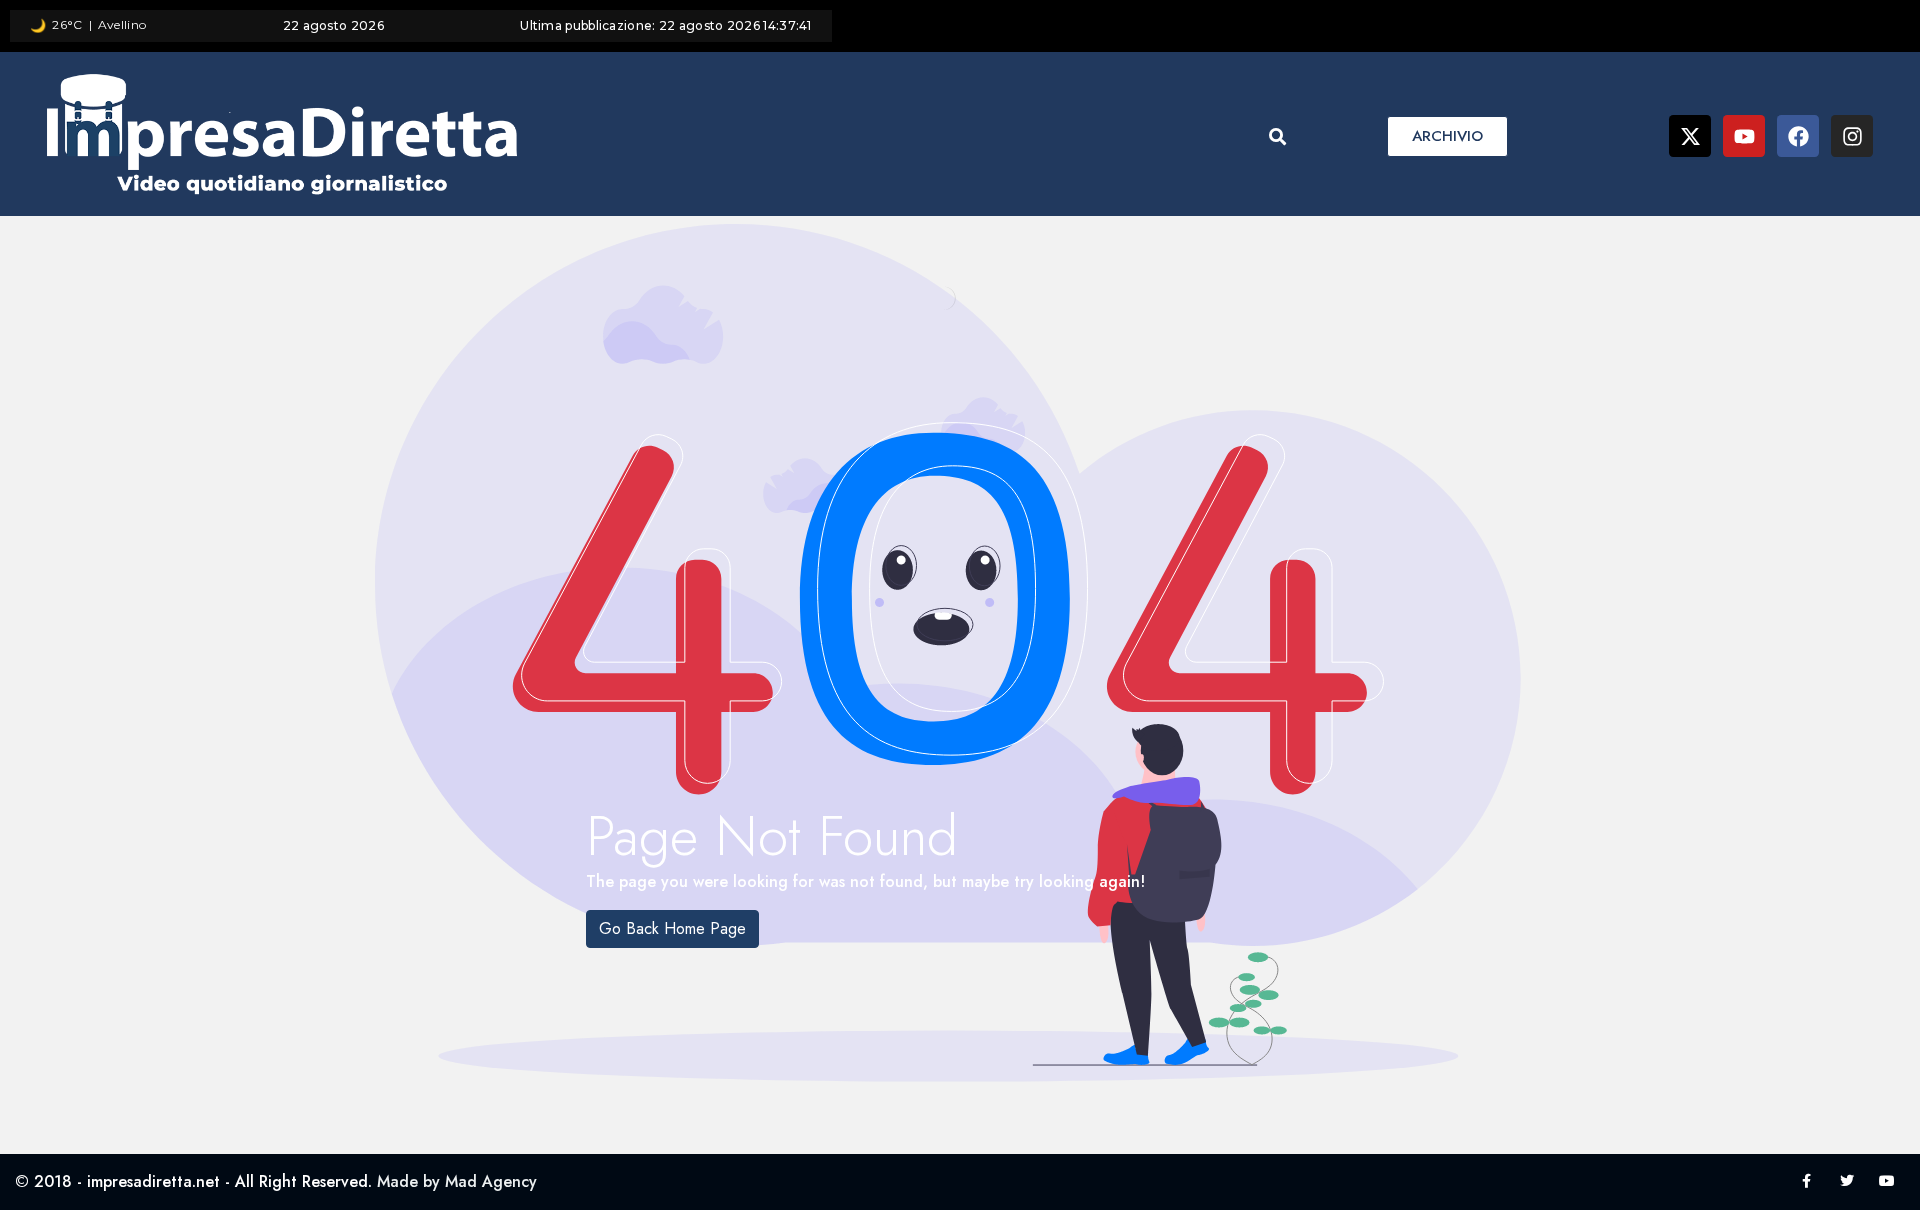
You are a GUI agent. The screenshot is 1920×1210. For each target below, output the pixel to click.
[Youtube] (1744, 136)
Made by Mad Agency (457, 1181)
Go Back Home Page (672, 928)
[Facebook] (1798, 136)
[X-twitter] (1690, 136)
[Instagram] (1852, 136)
